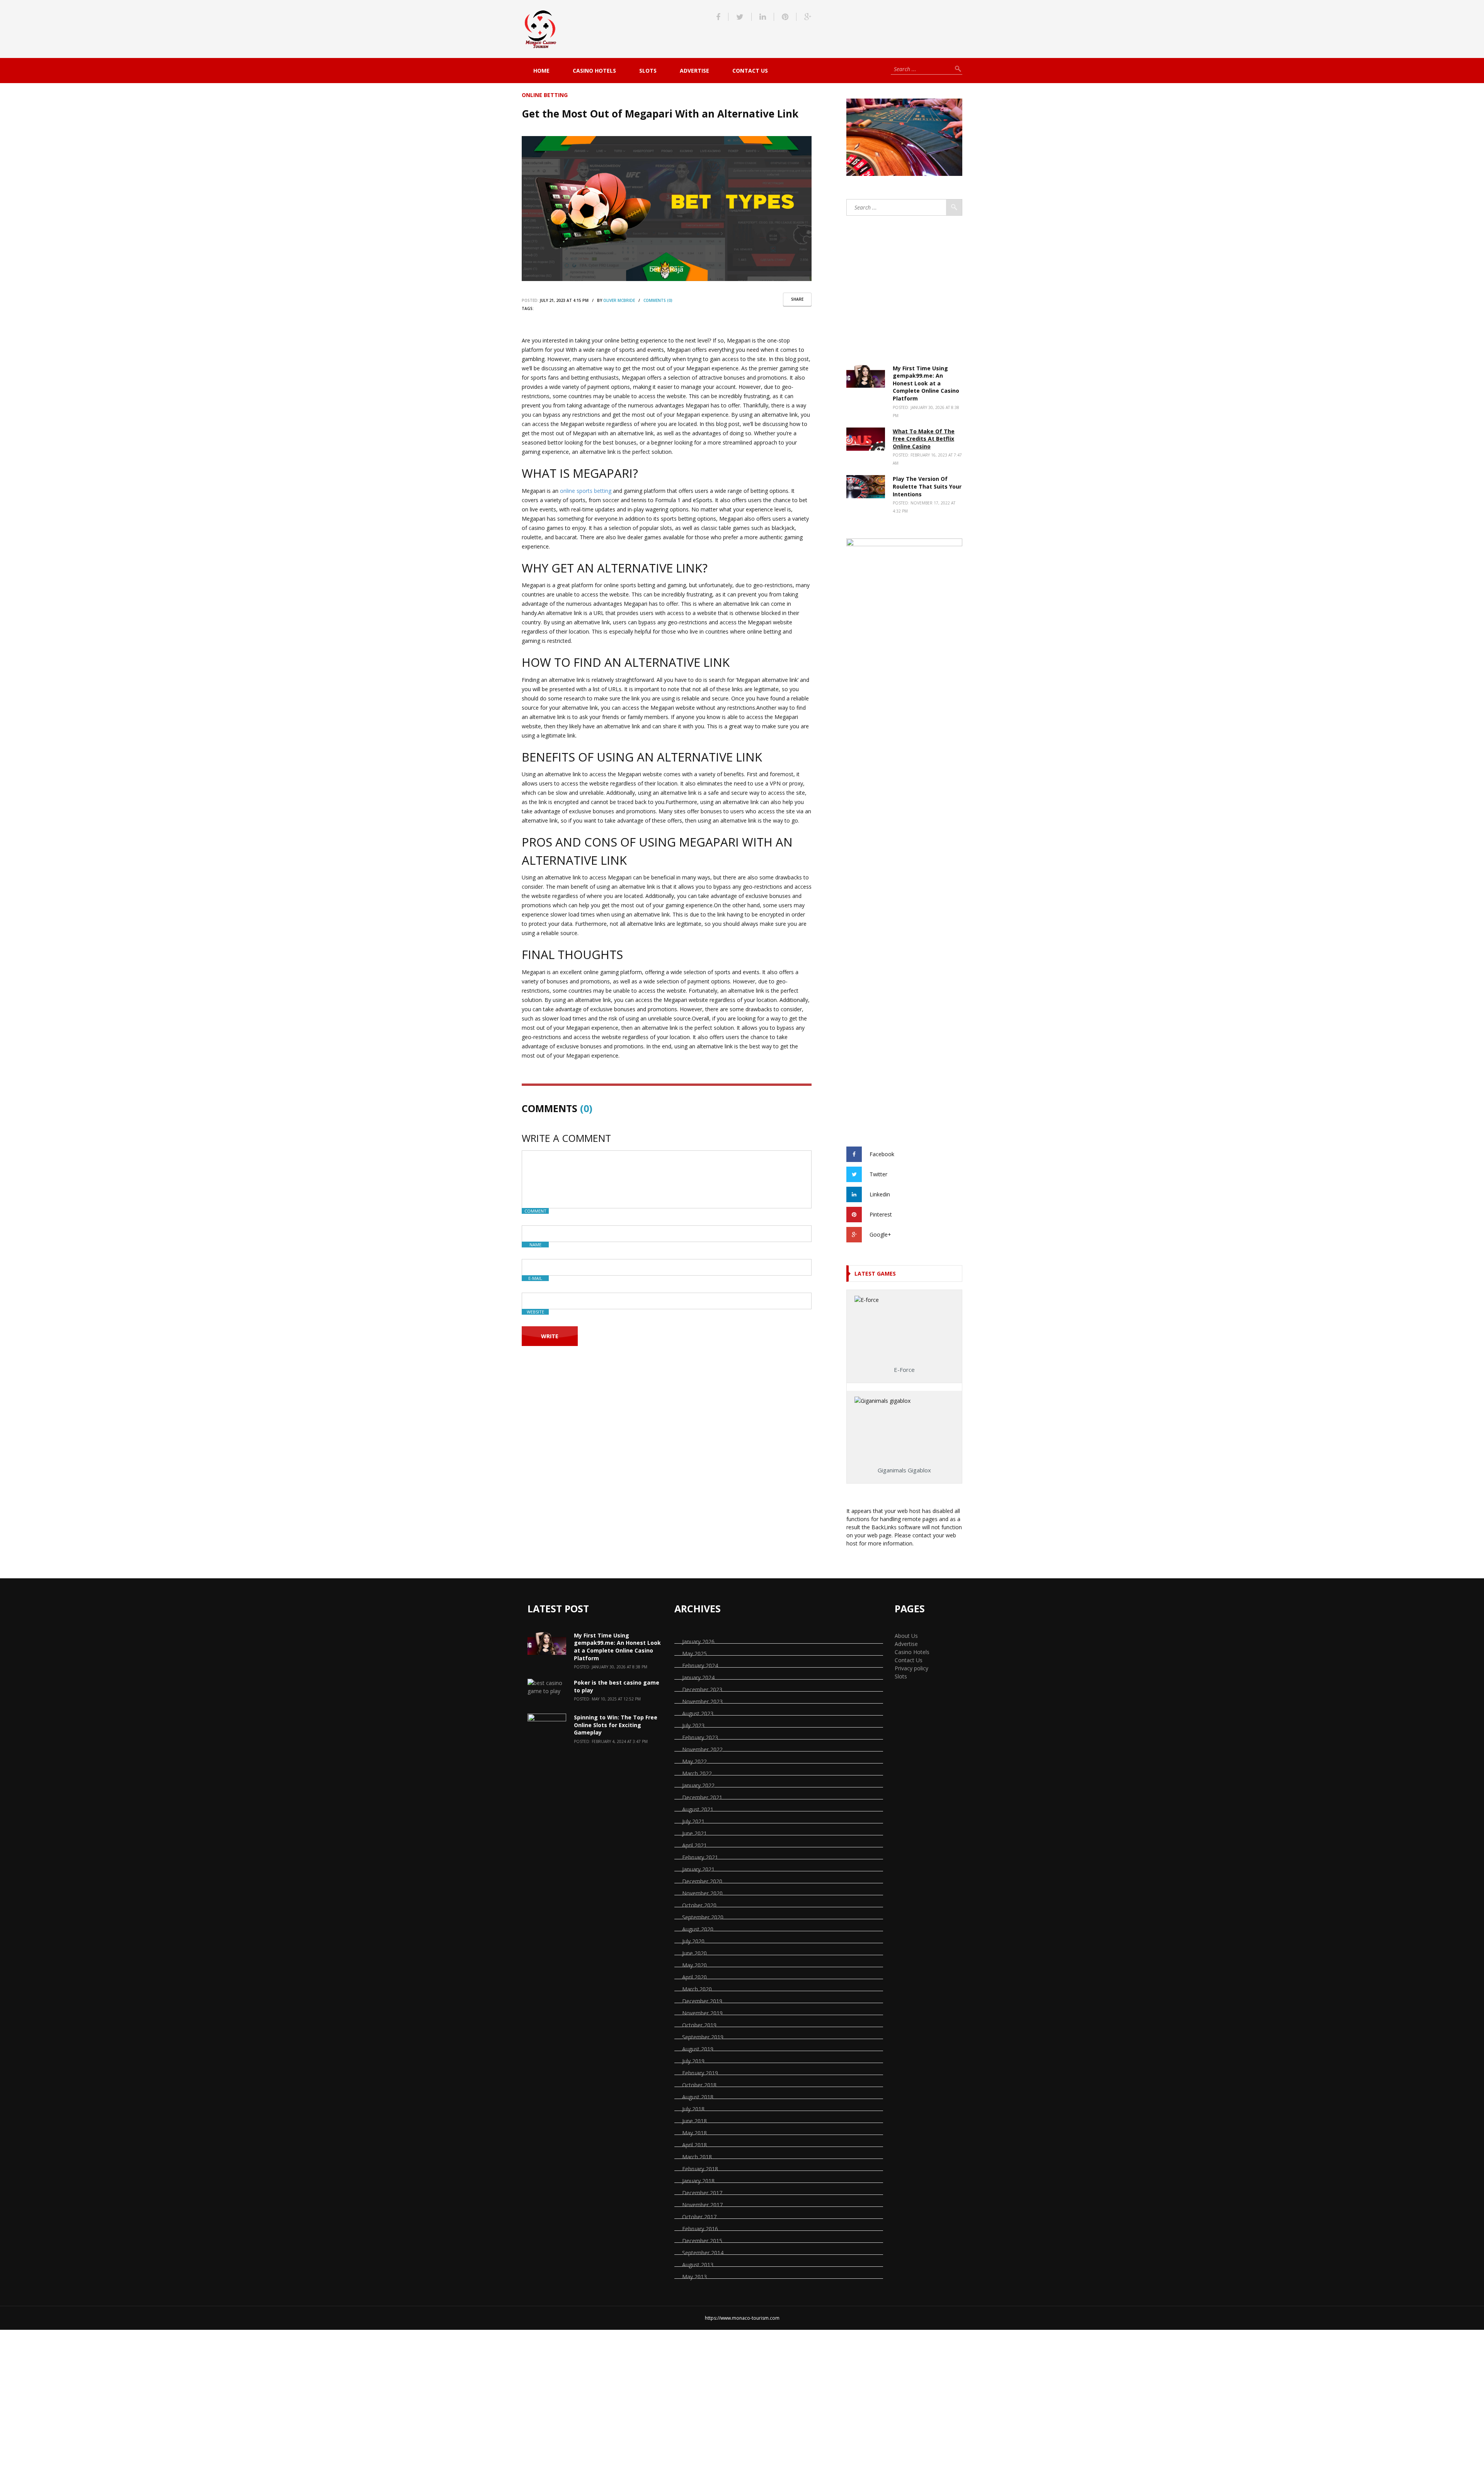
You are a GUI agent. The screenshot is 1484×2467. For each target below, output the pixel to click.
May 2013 (694, 2277)
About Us (906, 1636)
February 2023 (700, 1737)
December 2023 (702, 1689)
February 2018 (700, 2169)
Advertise (694, 71)
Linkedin (880, 1194)
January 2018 (698, 2181)
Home (541, 71)
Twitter (878, 1174)
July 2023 (693, 1725)
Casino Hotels (594, 71)
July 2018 (693, 2109)
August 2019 (698, 2049)
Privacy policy (911, 1668)
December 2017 (702, 2193)
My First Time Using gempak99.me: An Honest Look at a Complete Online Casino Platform (926, 383)
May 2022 (694, 1761)
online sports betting (586, 491)
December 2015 (702, 2241)
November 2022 (702, 1749)
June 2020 (694, 1953)
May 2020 (694, 1965)
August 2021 (698, 1809)
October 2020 (699, 1905)
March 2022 (697, 1773)
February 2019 (700, 2073)
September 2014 (703, 2253)
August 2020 (698, 1929)
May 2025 (694, 1653)
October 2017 (699, 2217)
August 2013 (698, 2265)
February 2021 (700, 1857)
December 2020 (702, 1881)
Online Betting (545, 95)
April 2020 (694, 1977)
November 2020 (702, 1893)
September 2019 (703, 2037)
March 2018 (697, 2157)
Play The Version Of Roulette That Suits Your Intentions (927, 486)
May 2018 (694, 2133)
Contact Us (750, 71)
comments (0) (658, 300)
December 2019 (702, 2001)
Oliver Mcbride (619, 300)
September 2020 (703, 1917)
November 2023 (702, 1701)
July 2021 (693, 1821)
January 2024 (698, 1677)
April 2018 (694, 2145)
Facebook (882, 1154)
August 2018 (698, 2097)
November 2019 (702, 2013)
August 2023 (698, 1713)
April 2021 (694, 1845)
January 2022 (698, 1785)
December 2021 (702, 1797)
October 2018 (699, 2085)
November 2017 (702, 2205)
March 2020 (697, 1989)
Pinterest (881, 1214)
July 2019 (693, 2061)
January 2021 (698, 1869)
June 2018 (694, 2121)
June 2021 (694, 1833)
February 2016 (700, 2229)
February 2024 (700, 1665)
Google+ (880, 1234)
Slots (648, 71)
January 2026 (698, 1642)
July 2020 (693, 1941)
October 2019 (699, 2025)
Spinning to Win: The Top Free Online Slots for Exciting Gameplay (616, 1725)
